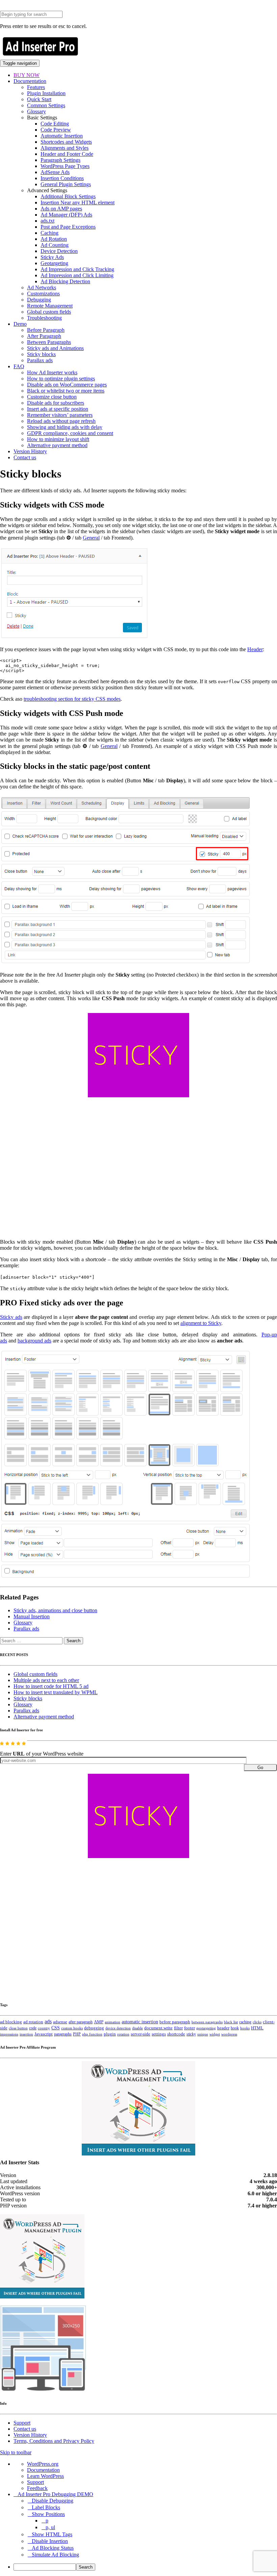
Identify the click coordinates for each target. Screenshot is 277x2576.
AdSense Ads (55, 172)
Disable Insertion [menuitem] (50, 2541)
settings (159, 2034)
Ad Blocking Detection (65, 281)
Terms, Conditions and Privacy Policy (54, 2441)
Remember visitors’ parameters (60, 415)
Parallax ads (40, 360)
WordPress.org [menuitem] (43, 2464)
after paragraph (81, 2022)
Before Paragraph (46, 330)
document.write (158, 2028)
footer (190, 2028)
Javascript (44, 2034)
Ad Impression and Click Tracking (77, 269)
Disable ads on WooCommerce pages (67, 385)
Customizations (43, 294)
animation (112, 2022)
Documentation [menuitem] (43, 2470)
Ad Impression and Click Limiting (77, 275)
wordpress (229, 2034)
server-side (141, 2034)
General (91, 538)
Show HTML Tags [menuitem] (52, 2534)
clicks (257, 2022)
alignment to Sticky (201, 1323)
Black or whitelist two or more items (66, 391)
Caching (49, 233)
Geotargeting (54, 263)
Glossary (36, 111)
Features (36, 87)
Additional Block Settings (68, 196)
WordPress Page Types (65, 166)
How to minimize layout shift (58, 439)
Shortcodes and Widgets (66, 142)
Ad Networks (42, 287)
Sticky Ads (52, 257)
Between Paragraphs (49, 342)
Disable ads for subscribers (56, 403)
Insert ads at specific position (58, 409)
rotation (123, 2034)
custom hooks (72, 2028)
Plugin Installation (46, 93)
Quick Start (39, 99)
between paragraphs (207, 2022)
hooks (245, 2028)
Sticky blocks (41, 354)
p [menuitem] (47, 2521)
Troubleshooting (44, 318)
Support (22, 2423)
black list (231, 2022)
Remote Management (50, 306)
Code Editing (55, 124)
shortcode (176, 2034)
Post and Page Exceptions (68, 227)
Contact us (25, 457)
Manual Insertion (32, 1616)
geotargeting (206, 2028)
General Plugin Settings (66, 184)
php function (92, 2034)
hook (235, 2028)
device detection (118, 2028)
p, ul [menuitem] (50, 2527)
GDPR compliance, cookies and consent (70, 433)
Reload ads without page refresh (61, 421)
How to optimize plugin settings (61, 379)
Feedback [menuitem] (37, 2488)
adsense (60, 2022)
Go (260, 1768)
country (44, 2028)
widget (215, 2034)
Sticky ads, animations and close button (55, 1610)
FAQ (19, 366)
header (223, 2028)
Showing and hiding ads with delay (65, 427)
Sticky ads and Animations (55, 348)
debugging (94, 2028)
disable (137, 2028)
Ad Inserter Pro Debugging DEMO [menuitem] (55, 2494)
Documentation (30, 81)
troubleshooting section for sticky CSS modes (72, 699)
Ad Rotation (54, 239)
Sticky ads (11, 1317)
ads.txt (47, 221)
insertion (26, 2034)
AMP (99, 2022)
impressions (9, 2034)
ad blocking (11, 2022)
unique (203, 2034)
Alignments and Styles (65, 148)
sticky (191, 2034)
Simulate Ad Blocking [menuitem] (55, 2555)
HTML (257, 2028)
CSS (56, 2028)
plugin (110, 2034)
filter (178, 2028)
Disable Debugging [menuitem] (53, 2501)
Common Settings (46, 105)
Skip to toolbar (16, 2452)
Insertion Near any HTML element (78, 202)
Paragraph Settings (60, 160)
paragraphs (63, 2034)
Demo (20, 324)
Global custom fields (49, 312)
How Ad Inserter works (52, 372)
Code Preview (56, 130)
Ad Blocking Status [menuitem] (53, 2548)
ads (48, 2021)
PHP (77, 2034)
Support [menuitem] (35, 2482)
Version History (30, 451)
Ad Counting (55, 245)
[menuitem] (145, 2567)
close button (18, 2028)
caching (245, 2022)
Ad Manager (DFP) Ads (66, 215)
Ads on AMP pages (61, 209)
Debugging (39, 300)
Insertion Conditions (62, 178)
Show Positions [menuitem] (48, 2514)
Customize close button (52, 397)
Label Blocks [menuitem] (46, 2507)
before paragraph (175, 2022)
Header (255, 649)
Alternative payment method (57, 445)
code (33, 2028)
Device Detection (59, 251)
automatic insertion (140, 2022)
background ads (34, 1341)
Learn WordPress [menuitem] (45, 2476)
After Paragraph (44, 336)
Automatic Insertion (62, 136)
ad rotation (33, 2022)
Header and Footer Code (67, 154)
